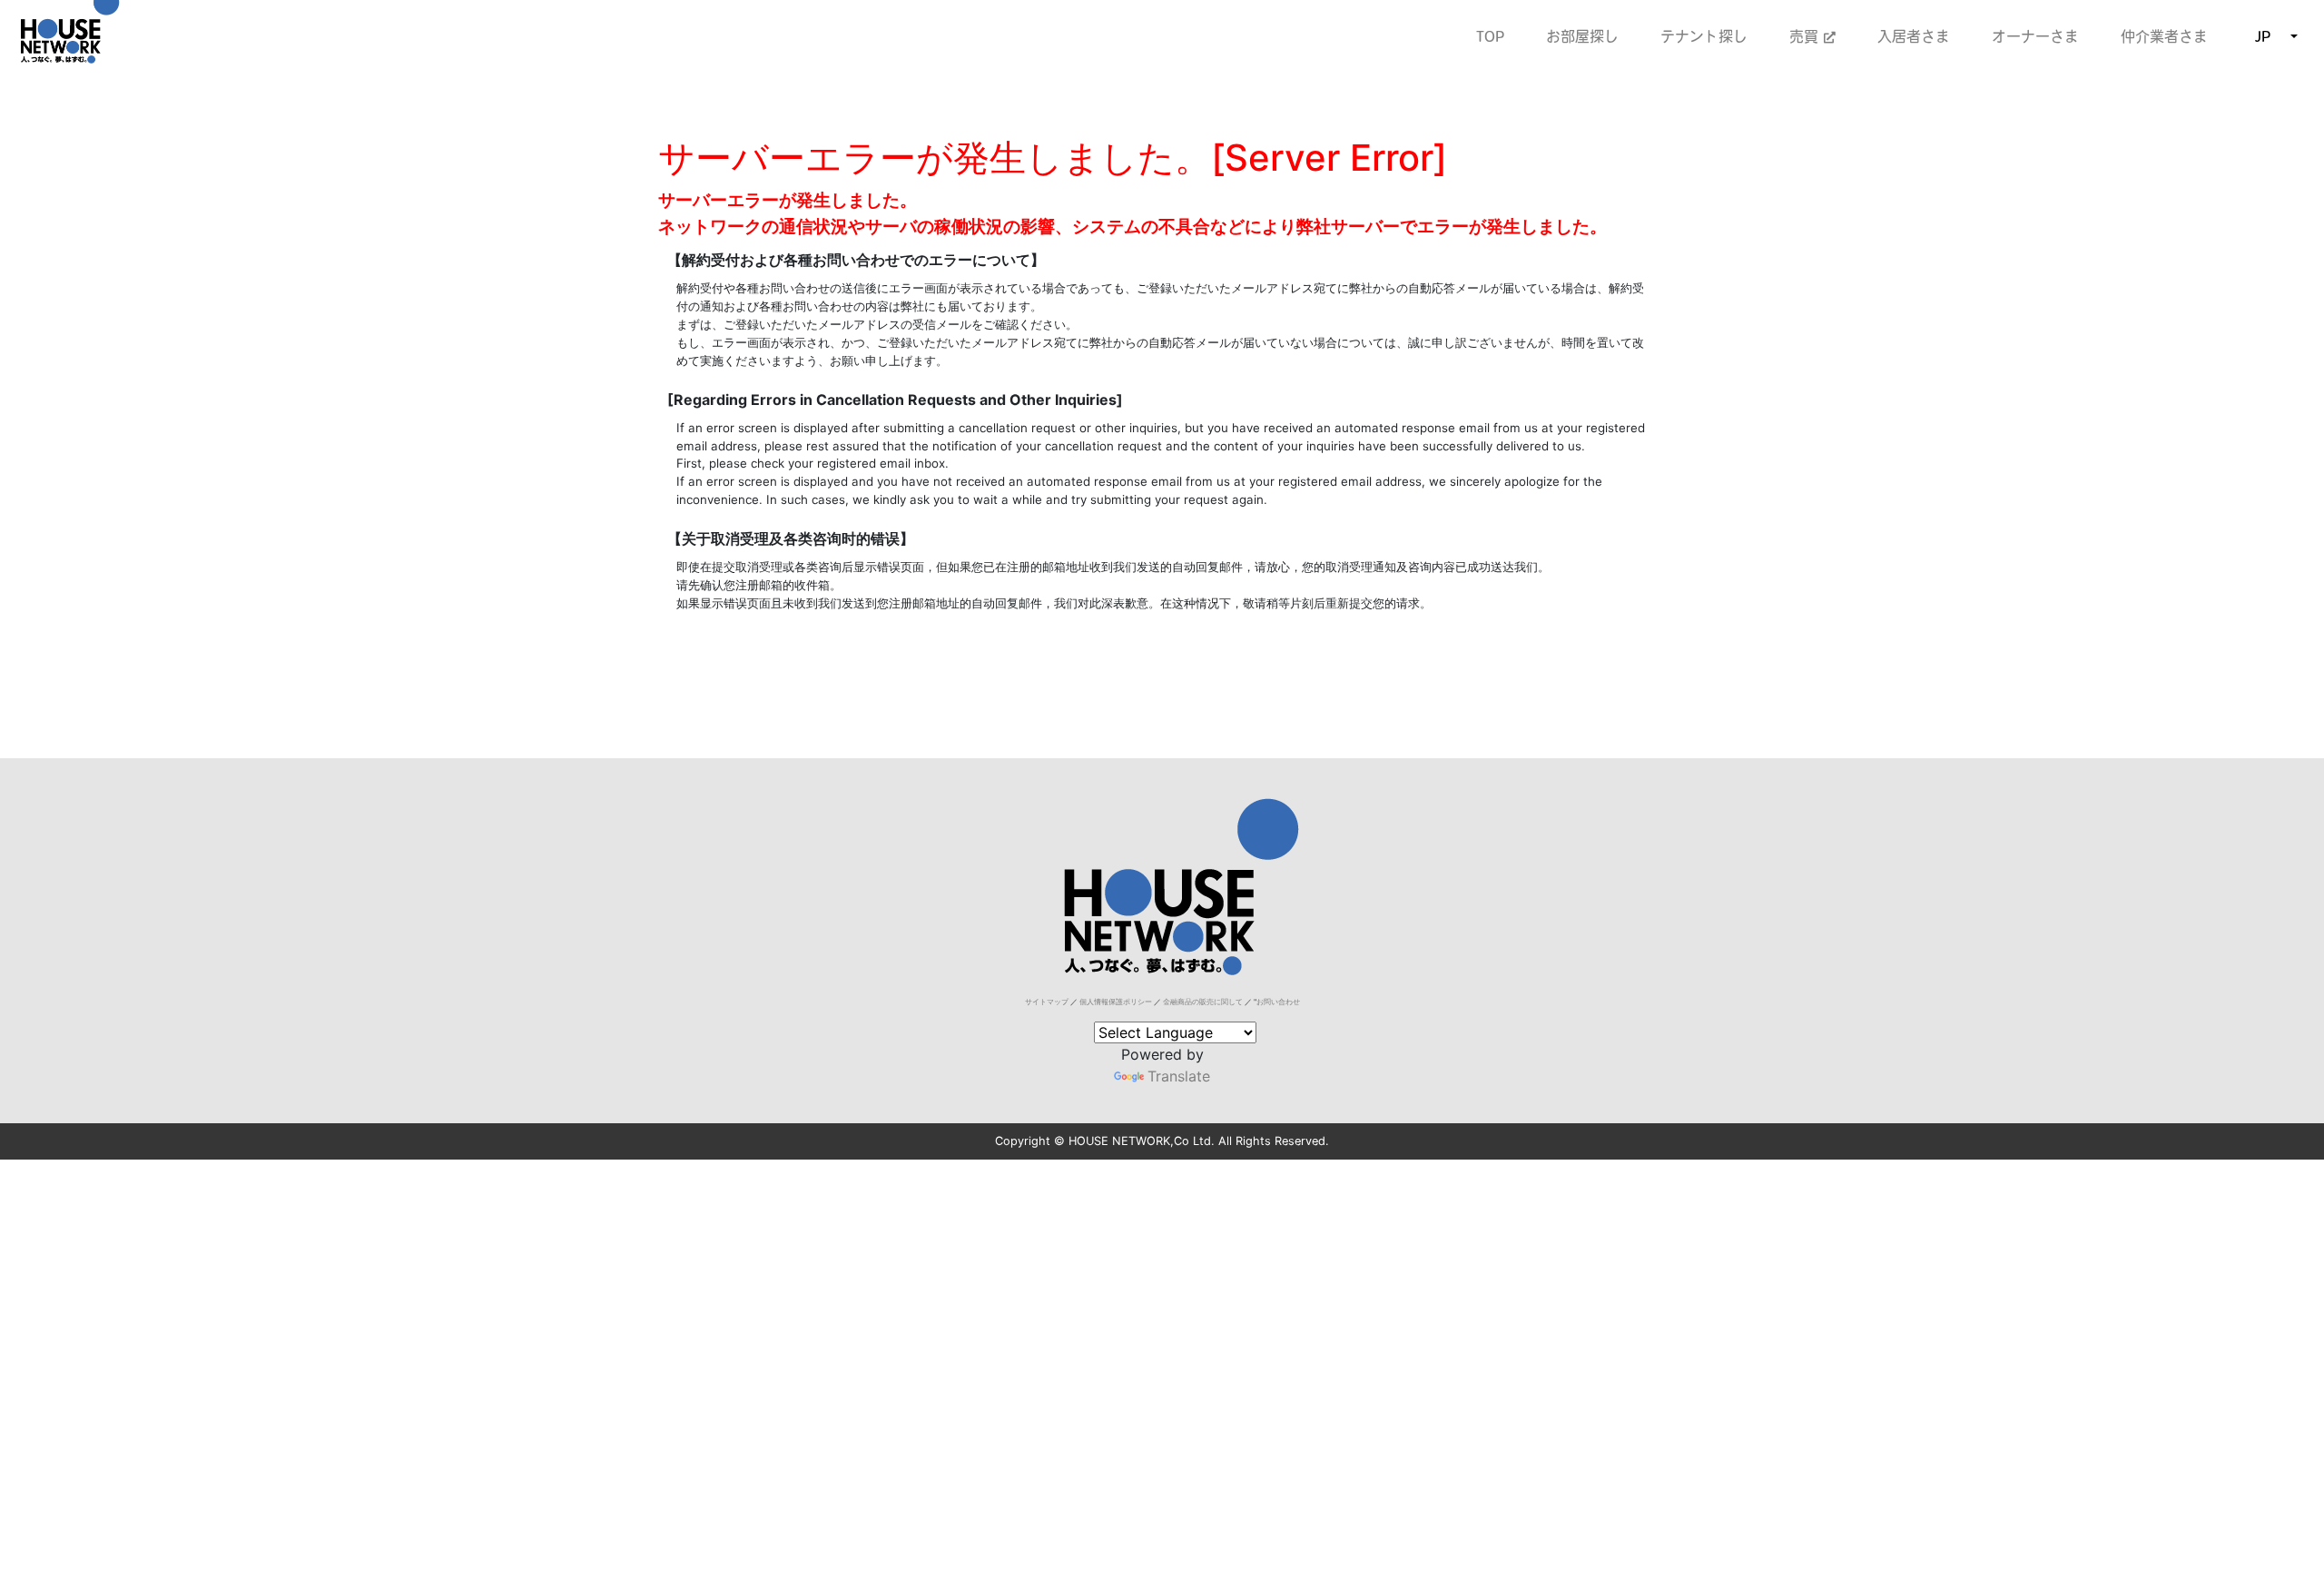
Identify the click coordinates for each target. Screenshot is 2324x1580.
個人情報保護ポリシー (1116, 1002)
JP (2263, 36)
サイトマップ (1047, 1002)
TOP (1490, 36)
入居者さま (1914, 36)
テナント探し (1704, 36)
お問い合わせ (1278, 1002)
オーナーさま (2035, 36)
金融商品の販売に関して (1203, 1002)
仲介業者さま (2164, 36)
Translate (1179, 1076)
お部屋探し (1582, 36)
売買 (1807, 36)
